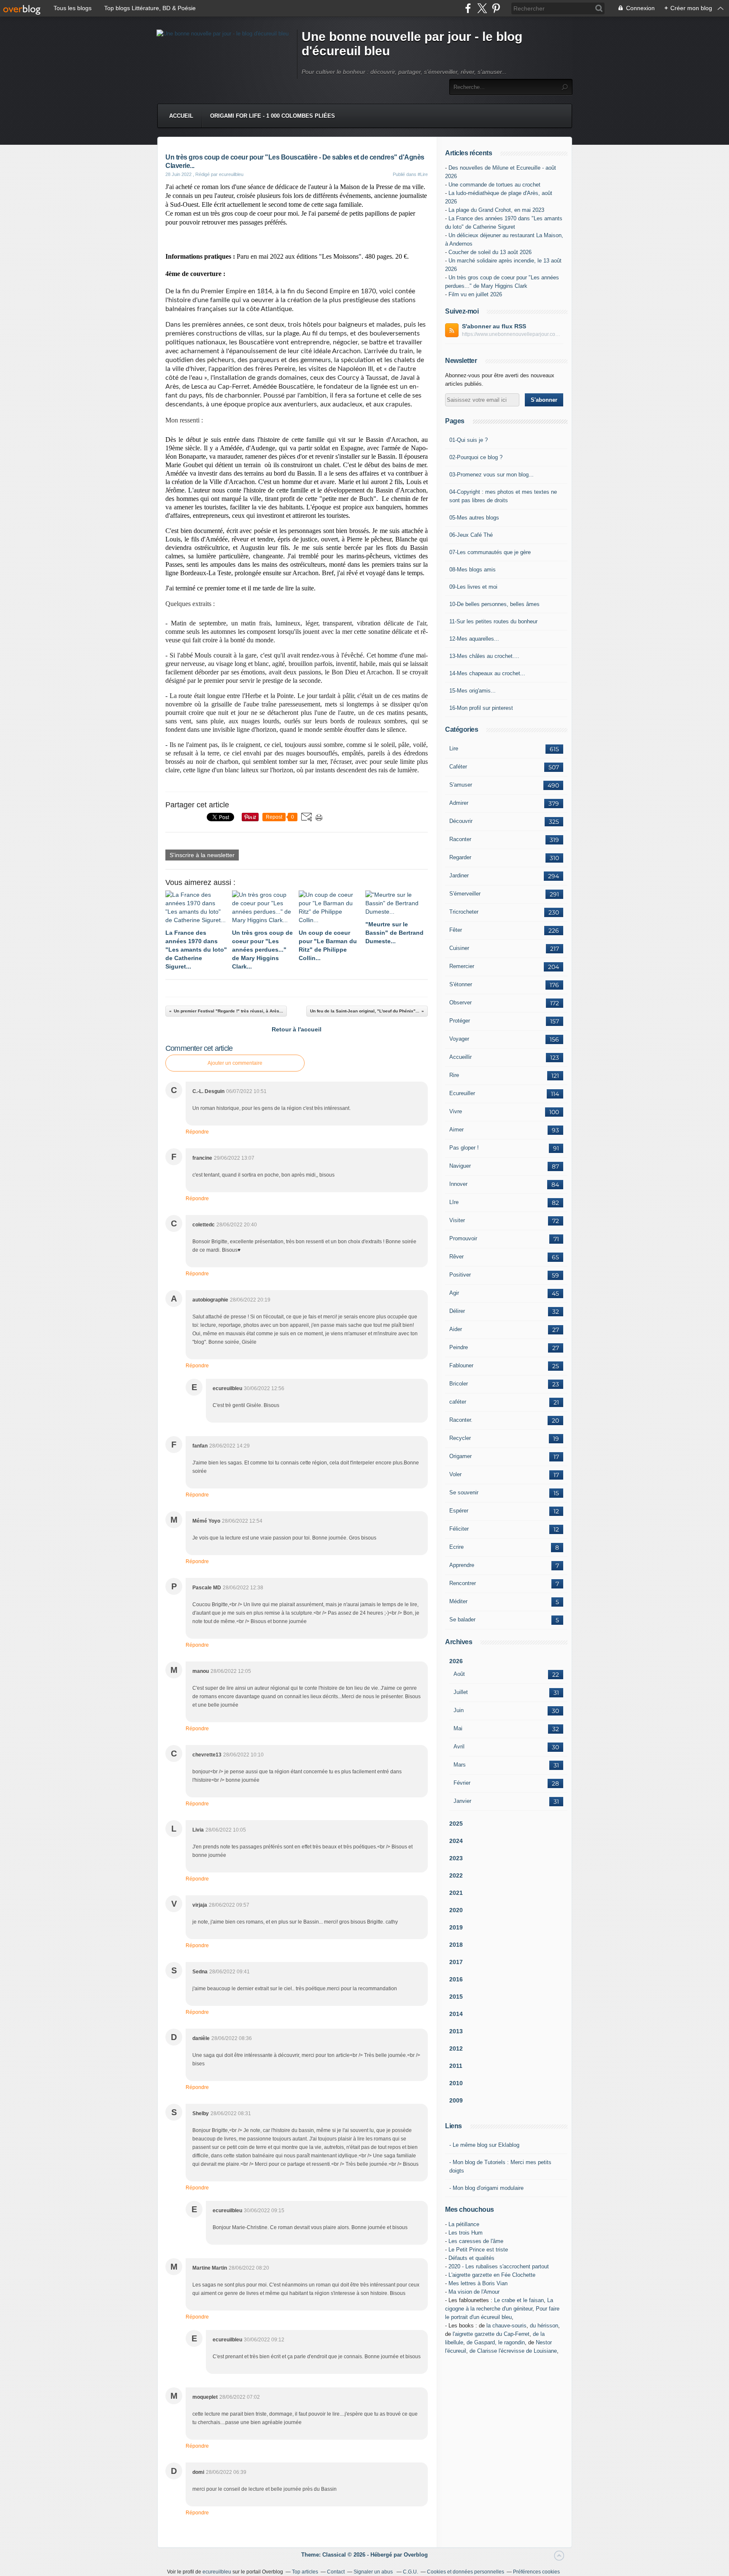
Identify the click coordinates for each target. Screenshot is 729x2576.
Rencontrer (463, 1583)
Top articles (305, 2572)
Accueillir (460, 1057)
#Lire (423, 174)
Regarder (460, 857)
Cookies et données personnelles (466, 2572)
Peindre (459, 1347)
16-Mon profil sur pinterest (481, 708)
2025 (456, 1824)
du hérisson (544, 2326)
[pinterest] (496, 8)
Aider (456, 1329)
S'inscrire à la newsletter (202, 855)
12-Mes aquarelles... (474, 639)
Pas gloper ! (464, 1148)
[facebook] (468, 8)
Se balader (462, 1619)
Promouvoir (463, 1238)
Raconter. (461, 1420)
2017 (456, 1962)
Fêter (456, 930)
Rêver (456, 1257)
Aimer (456, 1130)
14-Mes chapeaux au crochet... (487, 673)
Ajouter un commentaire (235, 1063)
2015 (456, 1997)
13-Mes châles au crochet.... (484, 656)
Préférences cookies (536, 2572)
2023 (456, 1858)
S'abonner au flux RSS (494, 326)
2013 (456, 2031)
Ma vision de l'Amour (474, 2292)
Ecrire (456, 1547)
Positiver (460, 1275)
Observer (460, 1003)
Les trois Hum (466, 2233)
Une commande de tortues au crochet (494, 185)
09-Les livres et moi (473, 587)
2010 (456, 2083)
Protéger (460, 1021)
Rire (454, 1075)
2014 (456, 2014)
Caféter (458, 767)
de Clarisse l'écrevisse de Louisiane (513, 2351)
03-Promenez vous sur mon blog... (491, 475)
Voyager (459, 1039)
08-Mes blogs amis (472, 570)
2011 (456, 2066)
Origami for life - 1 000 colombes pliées (273, 116)
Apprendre (462, 1565)
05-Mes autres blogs (474, 518)
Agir (454, 1293)
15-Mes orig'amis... (472, 691)
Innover (458, 1184)
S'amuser (461, 785)
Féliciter (459, 1529)
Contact (336, 2572)
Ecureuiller (462, 1093)
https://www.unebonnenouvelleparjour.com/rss (513, 334)
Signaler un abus (374, 2572)
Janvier (462, 1801)
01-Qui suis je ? (468, 440)
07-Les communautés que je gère (490, 552)
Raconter (460, 839)
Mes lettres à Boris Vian (478, 2283)
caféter (458, 1402)
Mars (460, 1765)
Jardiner (459, 875)
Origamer (460, 1456)
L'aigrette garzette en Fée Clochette (492, 2275)
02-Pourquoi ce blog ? (476, 457)
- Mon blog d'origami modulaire (486, 2188)
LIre (454, 1202)
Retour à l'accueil (297, 1029)
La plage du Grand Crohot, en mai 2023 (496, 210)
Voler (455, 1474)
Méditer (458, 1601)
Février (462, 1783)
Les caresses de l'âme (476, 2241)
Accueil (181, 116)
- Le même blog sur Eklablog (484, 2145)
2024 (456, 1841)
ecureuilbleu (217, 2572)
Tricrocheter (464, 912)
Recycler (460, 1438)
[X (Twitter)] (482, 8)
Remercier (462, 966)
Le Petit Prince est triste (478, 2250)
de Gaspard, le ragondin (496, 2342)
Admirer (459, 803)
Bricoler (459, 1384)
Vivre (456, 1111)
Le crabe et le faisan (519, 2300)
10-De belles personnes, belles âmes (494, 604)
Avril (459, 1747)
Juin (459, 1710)
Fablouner (461, 1365)
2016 (456, 1979)
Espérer (459, 1511)
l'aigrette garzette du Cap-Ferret (491, 2334)
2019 (456, 1927)
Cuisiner (459, 948)
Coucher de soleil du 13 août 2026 (490, 252)
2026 (456, 1661)
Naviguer (460, 1166)
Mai (458, 1728)
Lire (454, 748)
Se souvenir (464, 1492)
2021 (456, 1893)
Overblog (416, 2555)
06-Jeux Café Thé (471, 535)
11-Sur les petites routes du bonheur (493, 621)
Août (459, 1674)
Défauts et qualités (471, 2258)
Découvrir (461, 821)
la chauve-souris (506, 2326)
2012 (456, 2048)
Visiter (457, 1220)
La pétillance (464, 2224)
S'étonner (461, 984)
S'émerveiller (465, 894)
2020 (456, 1910)
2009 (456, 2100)
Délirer (457, 1311)
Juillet (461, 1692)
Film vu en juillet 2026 (475, 294)
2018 (456, 1945)
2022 (456, 1875)
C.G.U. (410, 2572)
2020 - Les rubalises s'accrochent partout (499, 2266)
